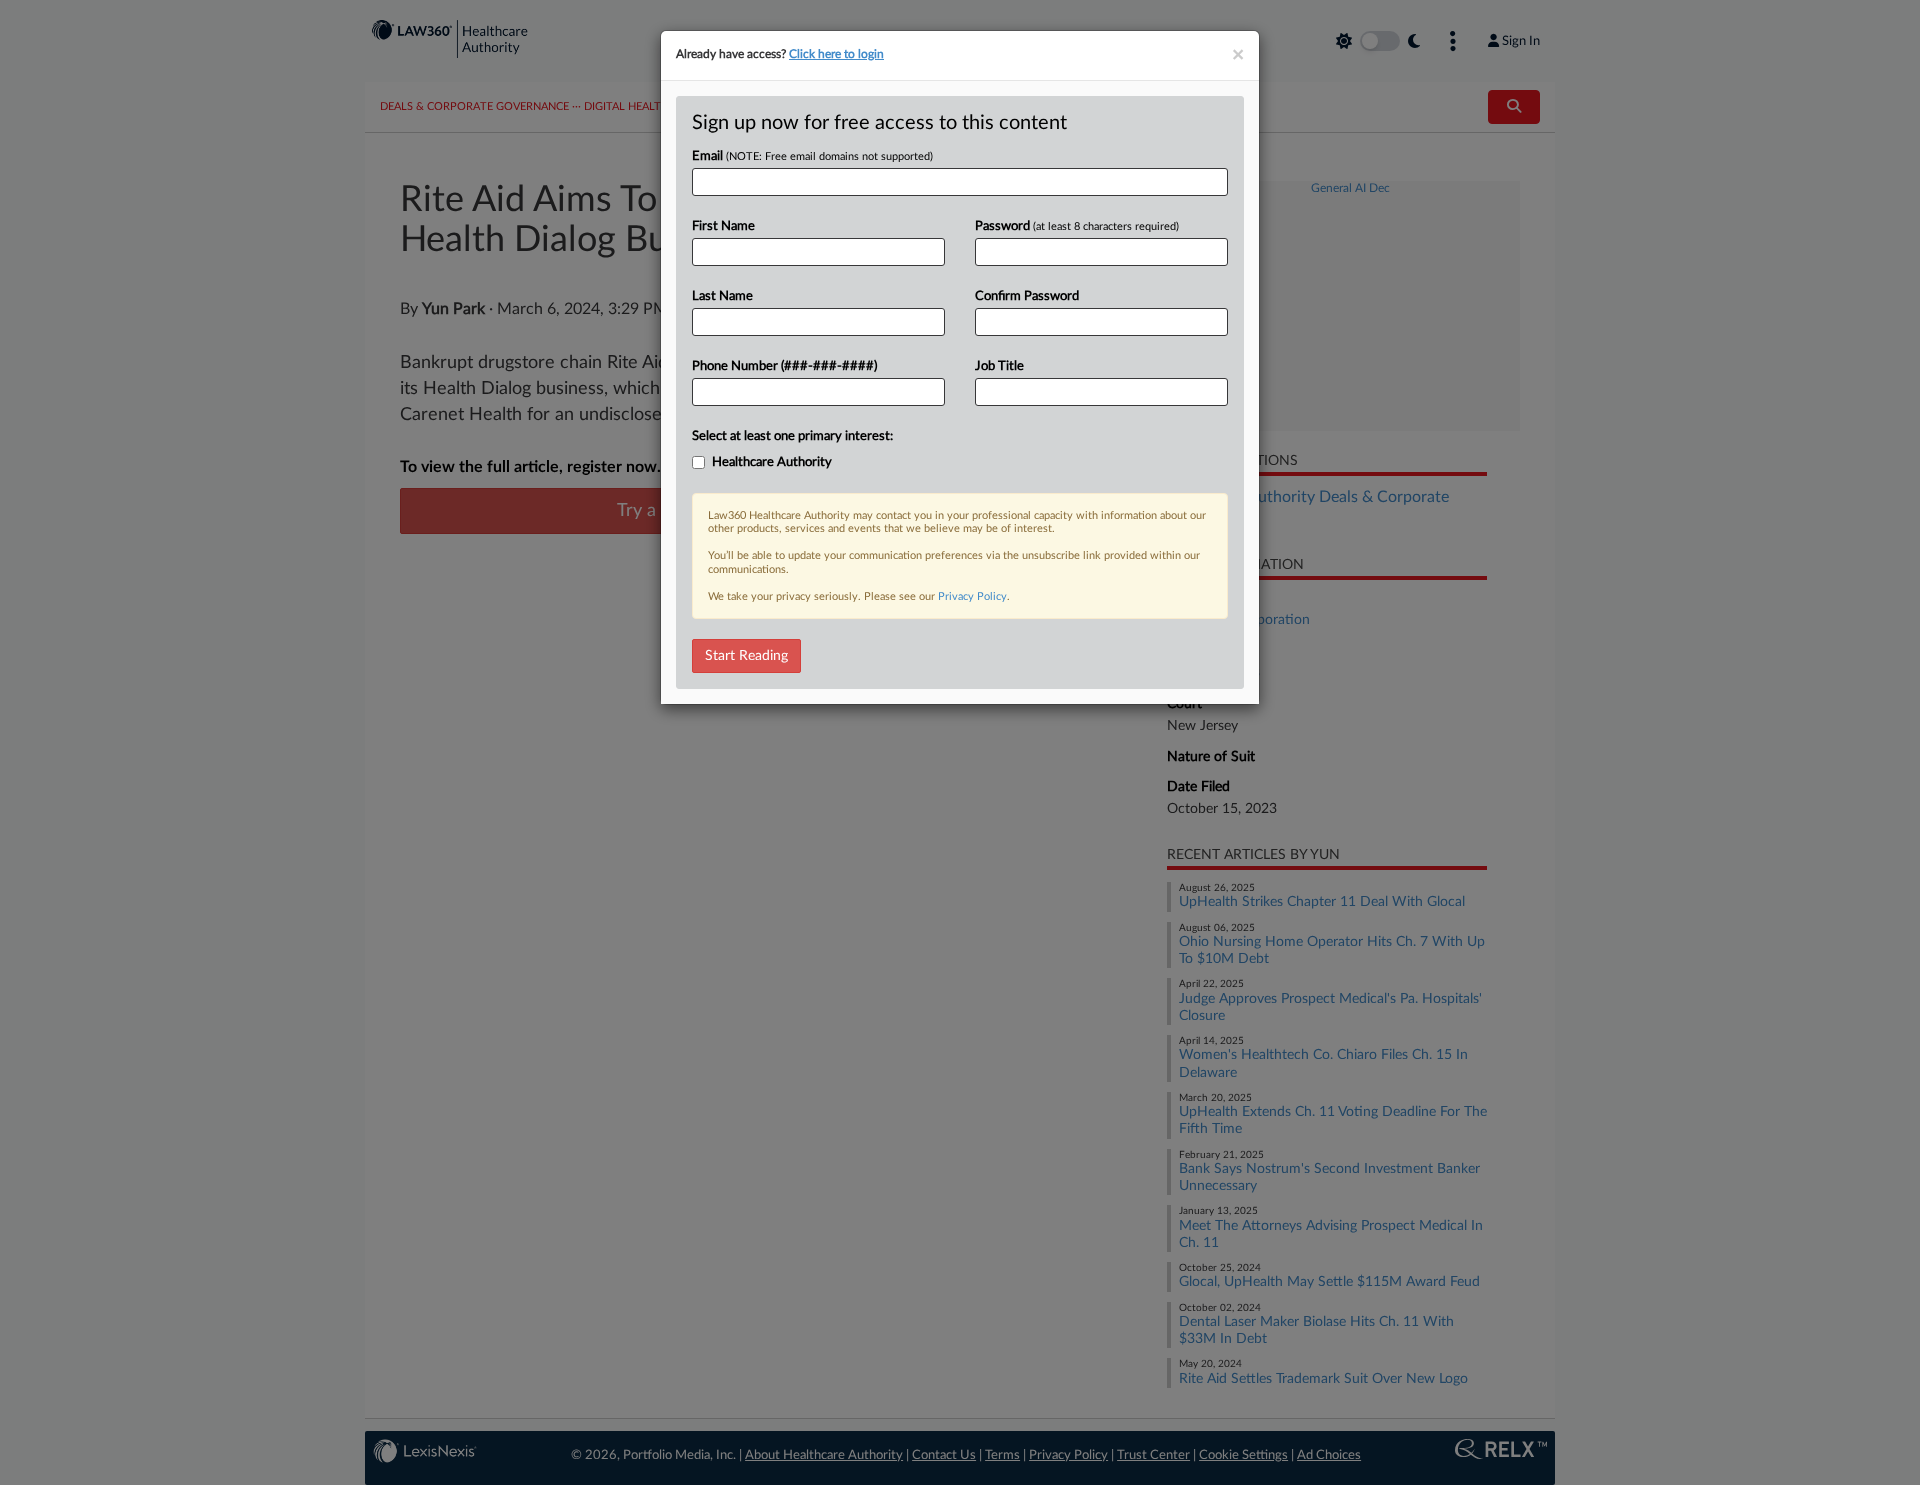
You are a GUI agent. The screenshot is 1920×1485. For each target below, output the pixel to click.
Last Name (722, 296)
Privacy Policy (972, 596)
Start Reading (746, 656)
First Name (723, 226)
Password (1077, 226)
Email (812, 156)
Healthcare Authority (772, 462)
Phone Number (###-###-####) (784, 366)
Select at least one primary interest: (792, 436)
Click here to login (836, 54)
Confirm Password (1027, 296)
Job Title (999, 366)
